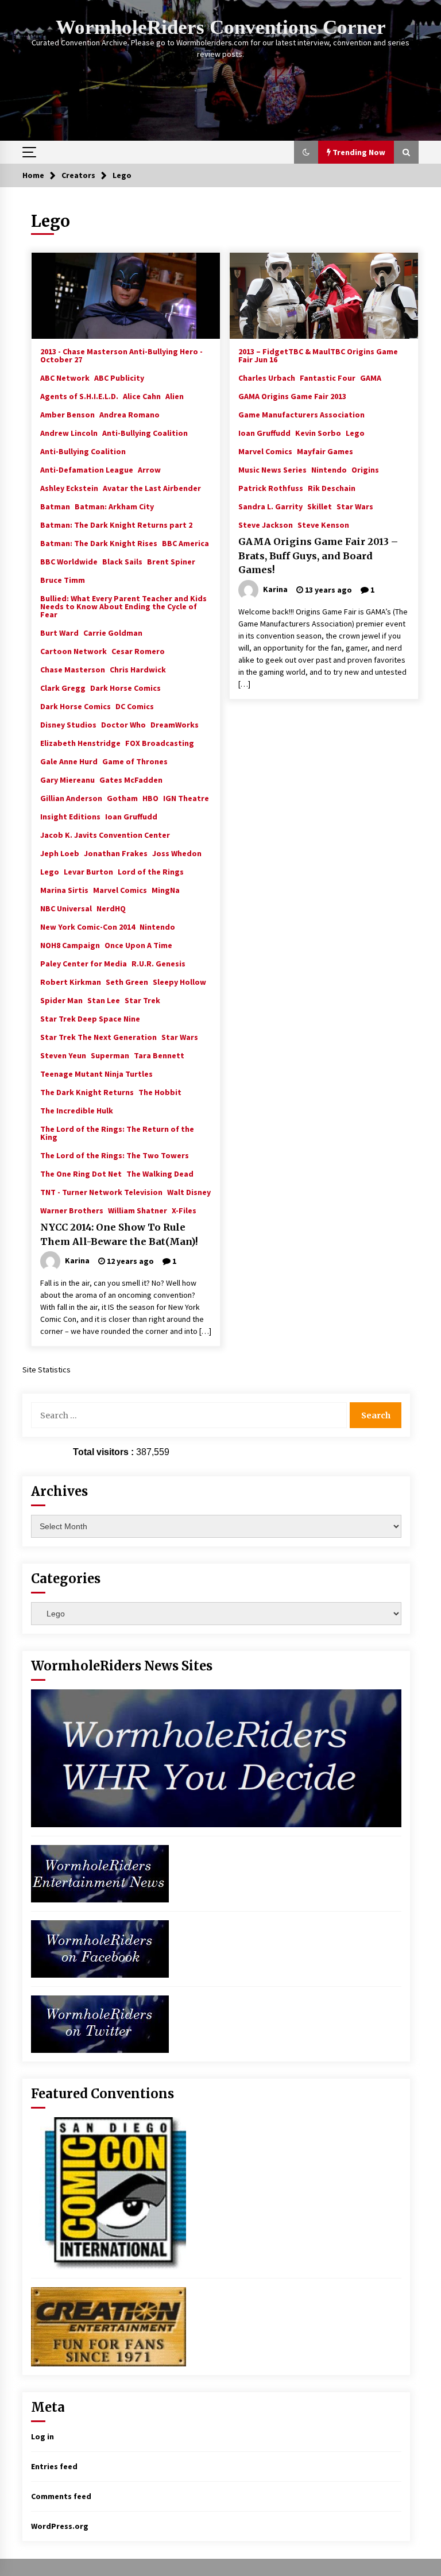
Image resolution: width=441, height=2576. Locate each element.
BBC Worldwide (69, 561)
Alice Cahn (142, 396)
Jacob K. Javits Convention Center (105, 834)
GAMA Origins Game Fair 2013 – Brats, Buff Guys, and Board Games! (318, 556)
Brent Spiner (171, 561)
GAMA (371, 377)
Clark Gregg (63, 687)
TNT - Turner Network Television (101, 1192)
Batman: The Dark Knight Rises (99, 543)
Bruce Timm (63, 579)
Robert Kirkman (71, 981)
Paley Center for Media (84, 963)
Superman (110, 1055)
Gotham (122, 798)
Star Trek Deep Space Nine (90, 1018)
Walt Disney (189, 1192)
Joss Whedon (177, 853)
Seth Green (127, 981)
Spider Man (61, 1000)
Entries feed (54, 2466)
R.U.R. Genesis (158, 963)
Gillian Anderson (71, 798)
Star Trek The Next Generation (98, 1036)
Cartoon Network (73, 651)
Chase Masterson (73, 669)
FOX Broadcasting (160, 742)
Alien (175, 396)
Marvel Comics (120, 889)
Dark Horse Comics (125, 687)
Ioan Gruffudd (131, 816)
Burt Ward (59, 632)
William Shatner (138, 1210)
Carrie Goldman (113, 632)
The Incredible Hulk (77, 1110)
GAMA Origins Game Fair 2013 (292, 396)
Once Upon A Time (138, 945)
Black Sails (122, 561)
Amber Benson (67, 414)
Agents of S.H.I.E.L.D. (79, 396)
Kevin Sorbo (318, 432)
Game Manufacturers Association (301, 414)
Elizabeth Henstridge (80, 742)
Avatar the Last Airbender (152, 488)
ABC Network (65, 377)
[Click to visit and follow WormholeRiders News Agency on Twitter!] (100, 2023)
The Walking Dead (160, 1173)
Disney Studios (68, 724)
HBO (150, 798)
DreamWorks (175, 724)
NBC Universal (66, 908)
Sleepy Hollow (179, 981)
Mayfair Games (325, 451)
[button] (306, 152)
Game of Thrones (135, 761)
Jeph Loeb (60, 853)
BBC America (185, 543)
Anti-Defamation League (87, 469)
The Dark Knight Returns (87, 1092)
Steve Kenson (323, 524)
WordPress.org (60, 2526)
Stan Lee (104, 1000)
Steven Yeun (63, 1055)
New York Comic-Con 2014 (88, 926)
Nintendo (157, 926)
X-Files (184, 1210)
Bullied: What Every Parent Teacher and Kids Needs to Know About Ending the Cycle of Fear (123, 606)
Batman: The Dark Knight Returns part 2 (116, 524)
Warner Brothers (72, 1210)
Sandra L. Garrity (270, 506)
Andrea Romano (129, 414)
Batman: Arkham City (114, 506)
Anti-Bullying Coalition (145, 432)
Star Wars (180, 1036)
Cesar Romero (138, 651)
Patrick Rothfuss (271, 488)
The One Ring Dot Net (81, 1173)
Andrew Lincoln (69, 432)
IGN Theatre (186, 798)
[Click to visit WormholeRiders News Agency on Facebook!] (100, 1948)
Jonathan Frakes (116, 853)
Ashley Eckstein (69, 488)
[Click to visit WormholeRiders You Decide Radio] (216, 1758)
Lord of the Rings (151, 871)
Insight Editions (70, 816)
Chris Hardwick (138, 669)
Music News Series (272, 469)
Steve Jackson (266, 524)
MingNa (166, 889)
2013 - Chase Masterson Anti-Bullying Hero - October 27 (121, 355)
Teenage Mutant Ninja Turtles (96, 1073)
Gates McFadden (131, 779)
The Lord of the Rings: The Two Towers (115, 1155)
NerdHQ (111, 908)
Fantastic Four (328, 377)
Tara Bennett (159, 1055)
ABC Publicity (119, 377)
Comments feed (61, 2496)
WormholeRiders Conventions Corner (221, 27)
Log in (42, 2436)
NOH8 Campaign (70, 945)
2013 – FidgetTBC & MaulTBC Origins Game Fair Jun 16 (318, 355)
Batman (55, 506)
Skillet (320, 506)
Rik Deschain (332, 488)
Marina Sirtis (64, 889)
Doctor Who (123, 724)
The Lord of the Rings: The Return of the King (117, 1132)
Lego (50, 871)
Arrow (149, 469)
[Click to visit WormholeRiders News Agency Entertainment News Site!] (100, 1873)
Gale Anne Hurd (69, 761)
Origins (365, 469)
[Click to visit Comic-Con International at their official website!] (109, 2192)
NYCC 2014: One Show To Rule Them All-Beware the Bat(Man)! (119, 1234)
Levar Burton (88, 871)
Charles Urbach (267, 377)
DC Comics (135, 706)
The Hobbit (160, 1092)
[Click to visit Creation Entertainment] (109, 2326)
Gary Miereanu (67, 779)
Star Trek (142, 1000)
